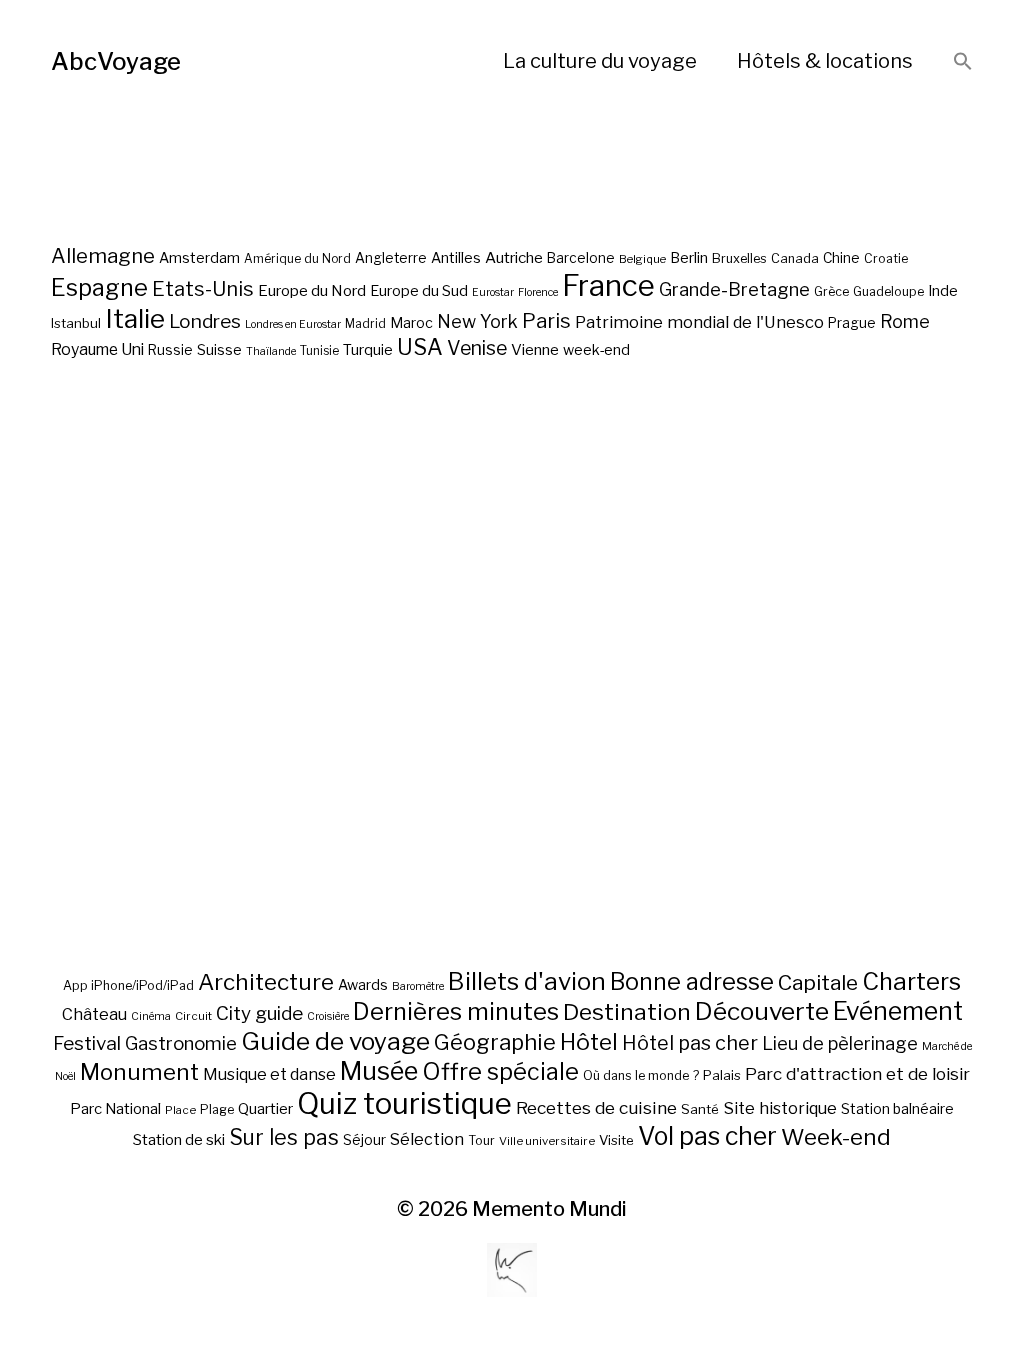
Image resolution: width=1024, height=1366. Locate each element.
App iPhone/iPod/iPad (128, 985)
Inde (943, 291)
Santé (700, 1109)
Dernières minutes (456, 1011)
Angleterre (391, 258)
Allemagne (103, 255)
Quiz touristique (404, 1103)
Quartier (265, 1109)
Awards (363, 984)
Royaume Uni (97, 349)
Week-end (836, 1137)
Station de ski (179, 1139)
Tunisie (319, 351)
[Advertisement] (512, 736)
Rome (905, 321)
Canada (795, 258)
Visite (616, 1140)
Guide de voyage (335, 1041)
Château (94, 1014)
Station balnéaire (897, 1108)
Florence (538, 292)
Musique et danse (269, 1074)
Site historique (780, 1108)
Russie (170, 350)
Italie (135, 318)
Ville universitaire (547, 1141)
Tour (481, 1140)
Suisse (219, 349)
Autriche (514, 257)
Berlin (689, 258)
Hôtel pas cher (690, 1043)
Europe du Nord (312, 290)
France (608, 285)
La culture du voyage (600, 61)
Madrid (365, 324)
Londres (205, 321)
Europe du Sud (419, 291)
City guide (259, 1013)
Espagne (99, 288)
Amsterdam (199, 257)
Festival (87, 1043)
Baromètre (418, 986)
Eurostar (493, 292)
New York (477, 321)
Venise (477, 348)
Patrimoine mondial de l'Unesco (699, 322)
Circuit (193, 1016)
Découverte (762, 1011)
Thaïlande (271, 351)
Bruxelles (739, 258)
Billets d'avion (527, 981)
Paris (546, 320)
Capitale (818, 982)
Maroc (411, 322)
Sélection (427, 1139)
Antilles (456, 257)
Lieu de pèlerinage (840, 1043)
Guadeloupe (888, 291)
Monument (139, 1072)
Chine (841, 258)
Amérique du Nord (297, 259)
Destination (627, 1012)
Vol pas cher (707, 1136)
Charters (911, 981)
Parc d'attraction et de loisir (857, 1074)
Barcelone (581, 258)
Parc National (115, 1109)
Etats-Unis (203, 289)
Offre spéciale (500, 1072)
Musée (379, 1071)
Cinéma (151, 1016)
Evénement (898, 1011)
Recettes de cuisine (596, 1107)
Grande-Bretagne (734, 289)
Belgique (642, 259)
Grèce (831, 291)
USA (420, 347)
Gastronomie (181, 1043)
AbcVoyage (116, 61)
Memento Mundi (549, 1209)
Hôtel (589, 1042)
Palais (722, 1075)
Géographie (495, 1042)
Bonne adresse (692, 982)
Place (180, 1110)
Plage (217, 1109)
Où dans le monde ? (641, 1075)
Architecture (266, 982)
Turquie (368, 350)
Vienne (535, 349)
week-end (596, 349)
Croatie (886, 258)
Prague (852, 323)
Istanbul (76, 323)
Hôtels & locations (825, 61)
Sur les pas (284, 1137)
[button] (963, 62)
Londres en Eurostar (293, 324)
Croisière (328, 1016)
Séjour (364, 1140)
